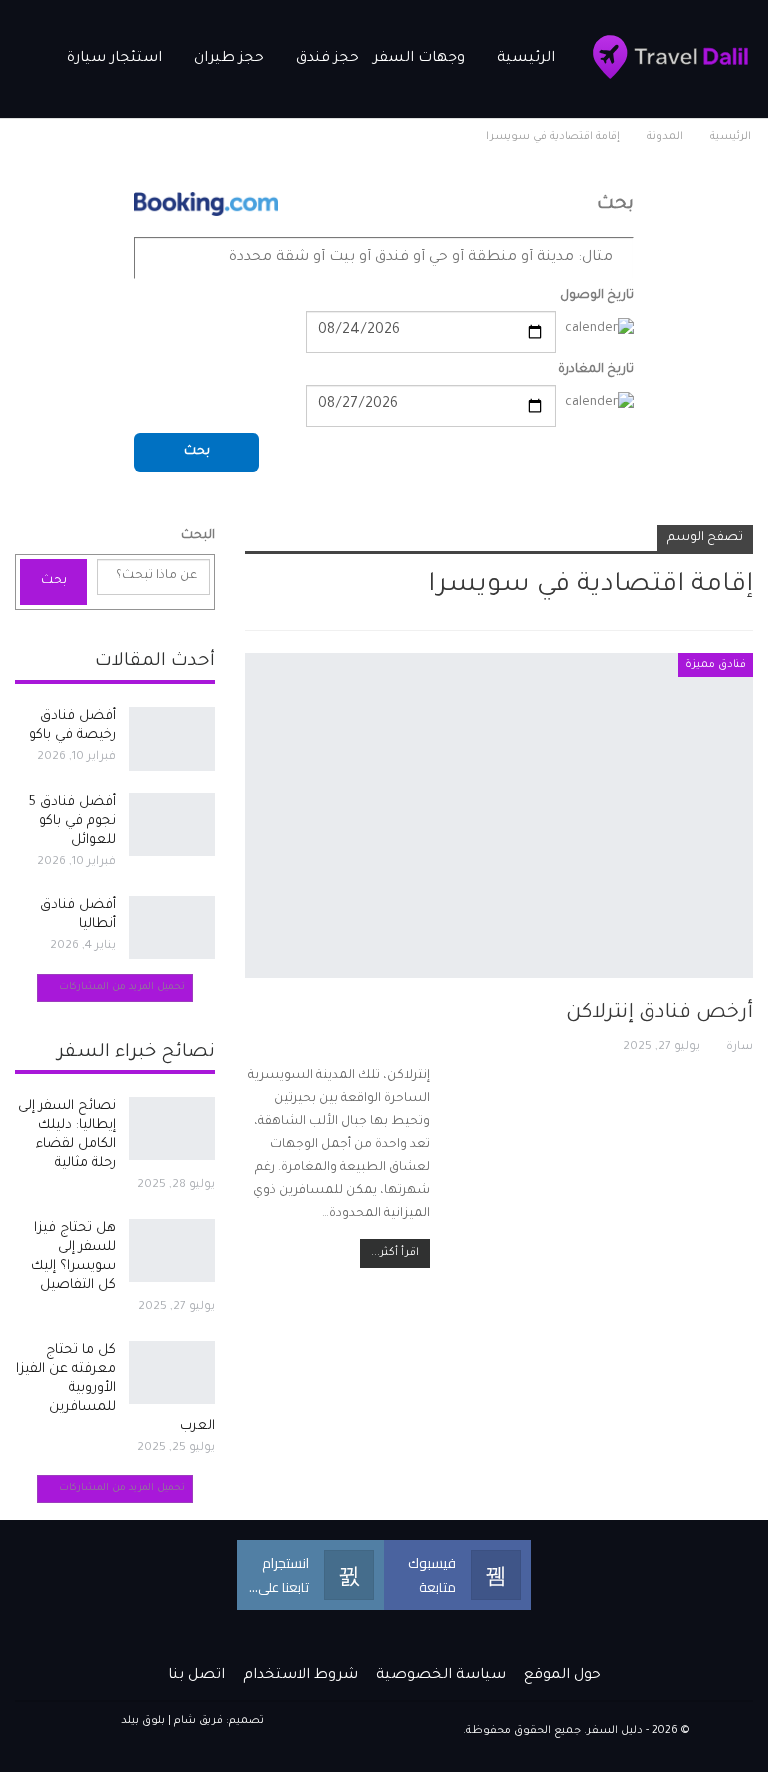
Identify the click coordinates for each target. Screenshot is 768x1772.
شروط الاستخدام (300, 1676)
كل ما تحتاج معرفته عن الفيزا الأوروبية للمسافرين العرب (115, 1388)
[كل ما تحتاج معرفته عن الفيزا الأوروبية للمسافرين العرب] (172, 1373)
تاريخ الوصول (597, 296)
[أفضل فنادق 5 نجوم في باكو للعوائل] (172, 825)
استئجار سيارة (114, 59)
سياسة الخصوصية (441, 1676)
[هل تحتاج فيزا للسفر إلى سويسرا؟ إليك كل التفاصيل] (172, 1251)
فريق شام (198, 1721)
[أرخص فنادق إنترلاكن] (499, 815)
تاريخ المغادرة (596, 370)
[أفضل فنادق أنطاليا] (172, 928)
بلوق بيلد (143, 1721)
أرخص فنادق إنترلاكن (659, 1014)
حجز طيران (229, 59)
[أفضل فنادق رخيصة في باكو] (172, 739)
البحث (198, 536)
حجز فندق (327, 59)
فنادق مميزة (715, 665)
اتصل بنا (196, 1676)
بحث (197, 452)
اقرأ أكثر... (395, 1253)
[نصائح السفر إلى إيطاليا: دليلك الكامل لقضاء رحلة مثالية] (172, 1129)
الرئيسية (526, 59)
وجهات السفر (419, 59)
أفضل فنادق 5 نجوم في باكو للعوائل (72, 821)
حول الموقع (562, 1676)
